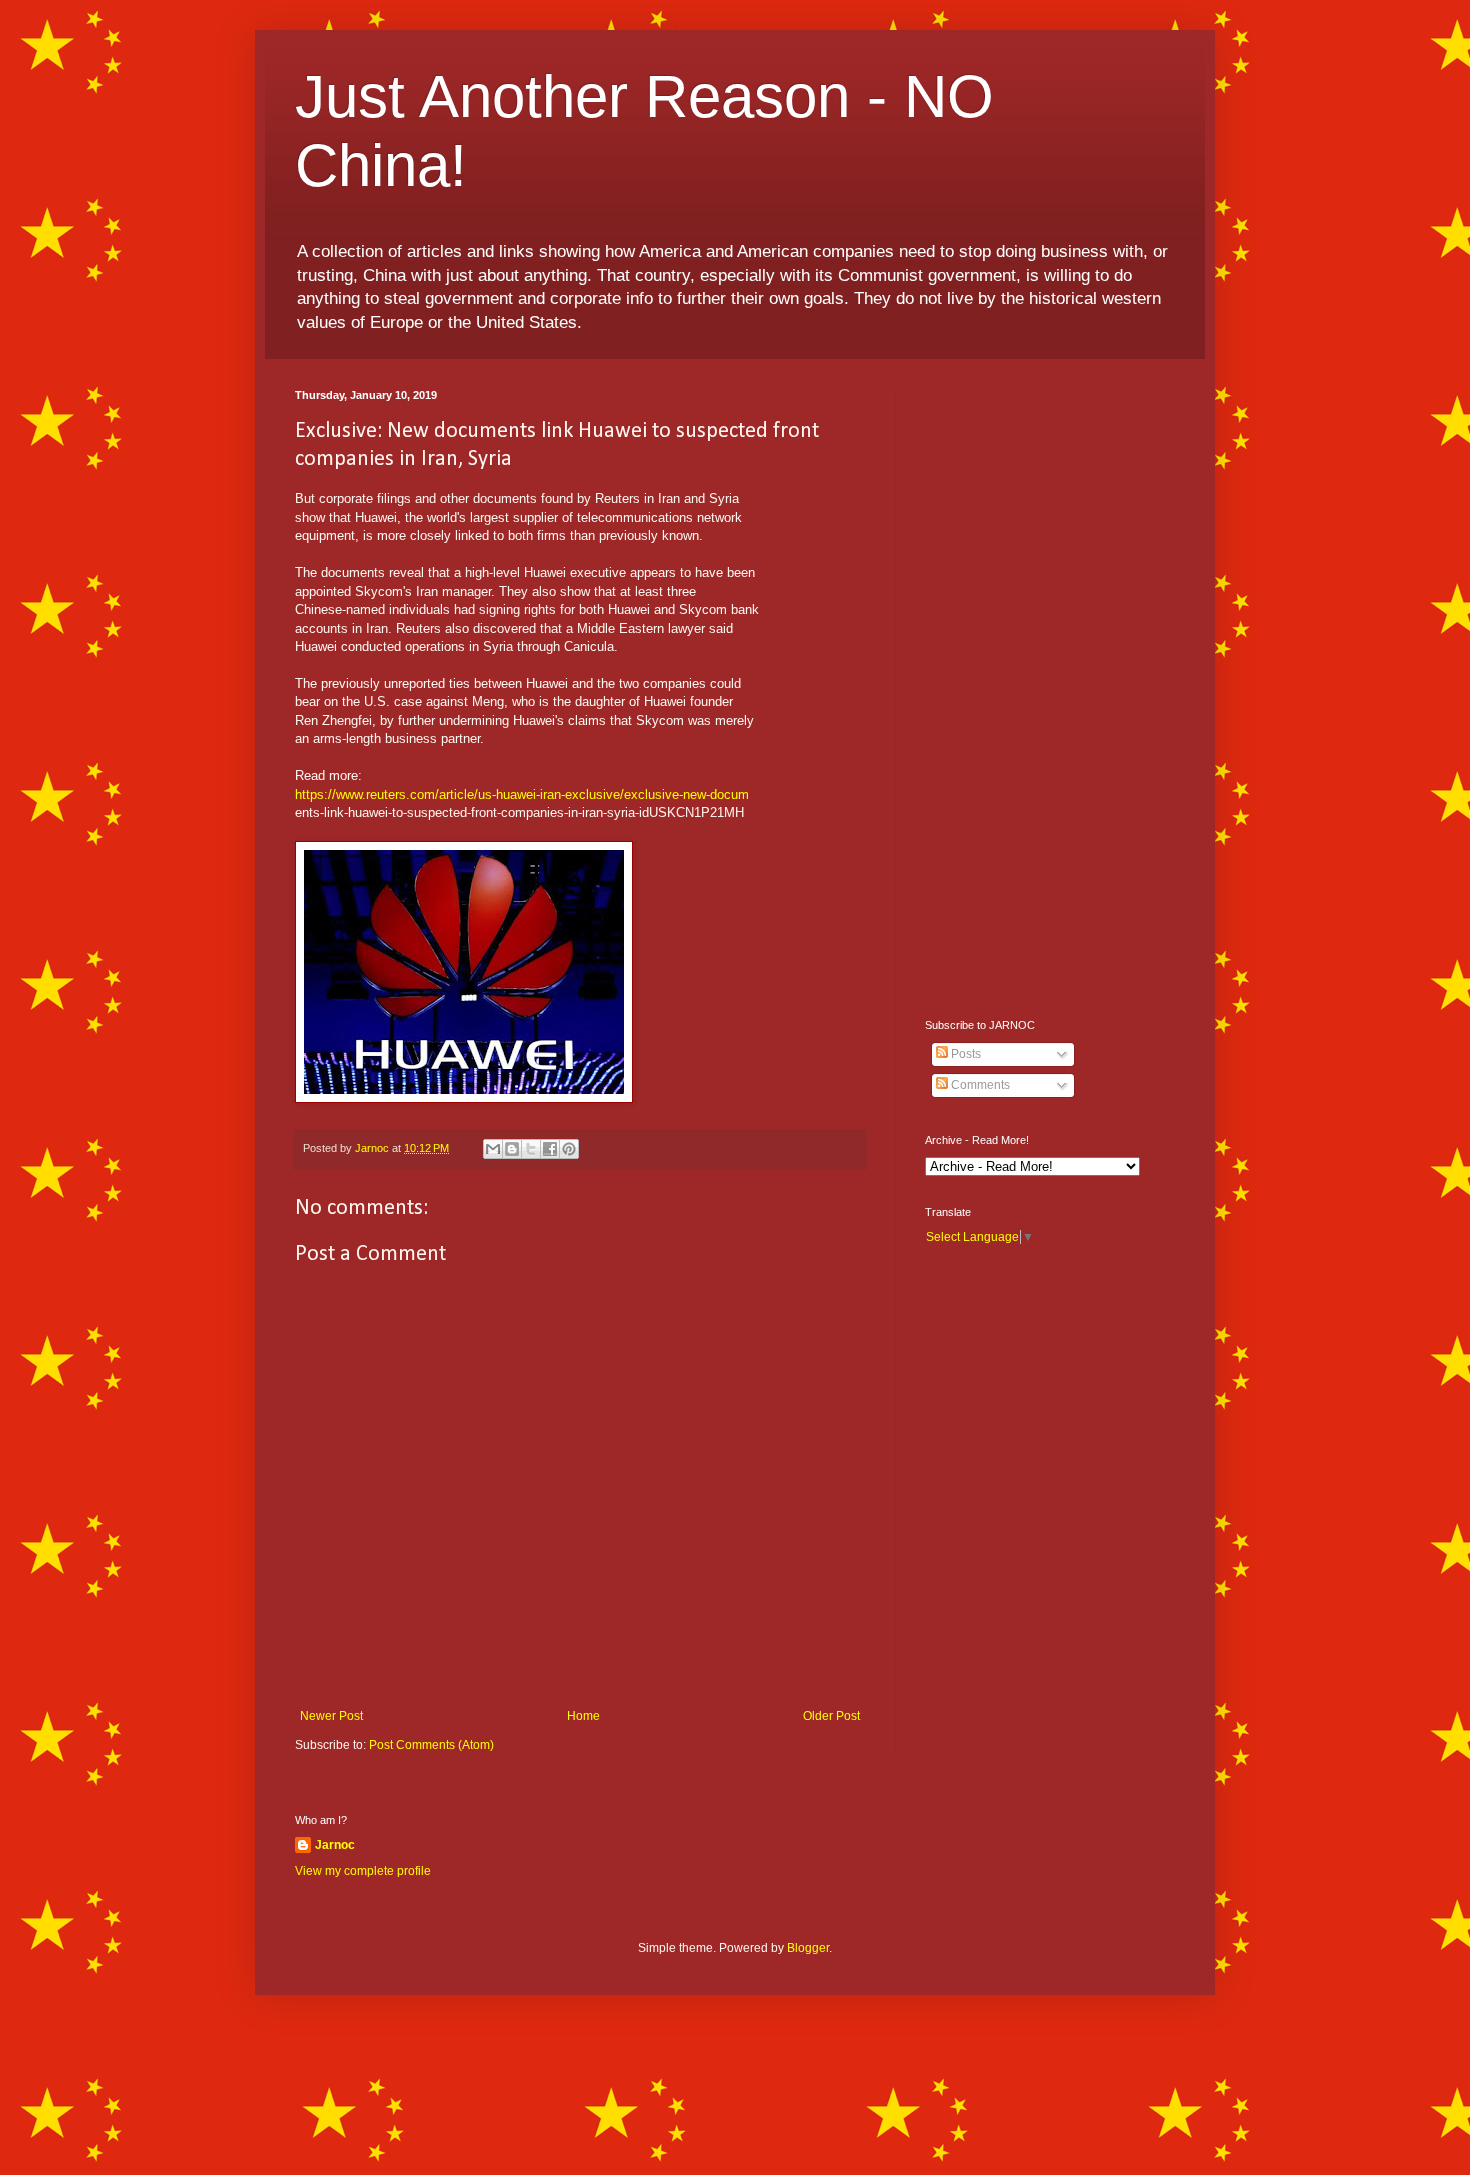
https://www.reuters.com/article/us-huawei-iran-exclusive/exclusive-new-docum (522, 794)
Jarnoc (335, 1845)
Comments (979, 1085)
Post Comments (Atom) (431, 1745)
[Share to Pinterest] (569, 1149)
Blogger (808, 1948)
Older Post (831, 1716)
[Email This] (493, 1149)
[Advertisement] (1050, 689)
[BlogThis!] (512, 1149)
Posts (964, 1054)
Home (583, 1716)
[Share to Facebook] (550, 1149)
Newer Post (331, 1716)
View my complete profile (363, 1871)
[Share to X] (531, 1149)
